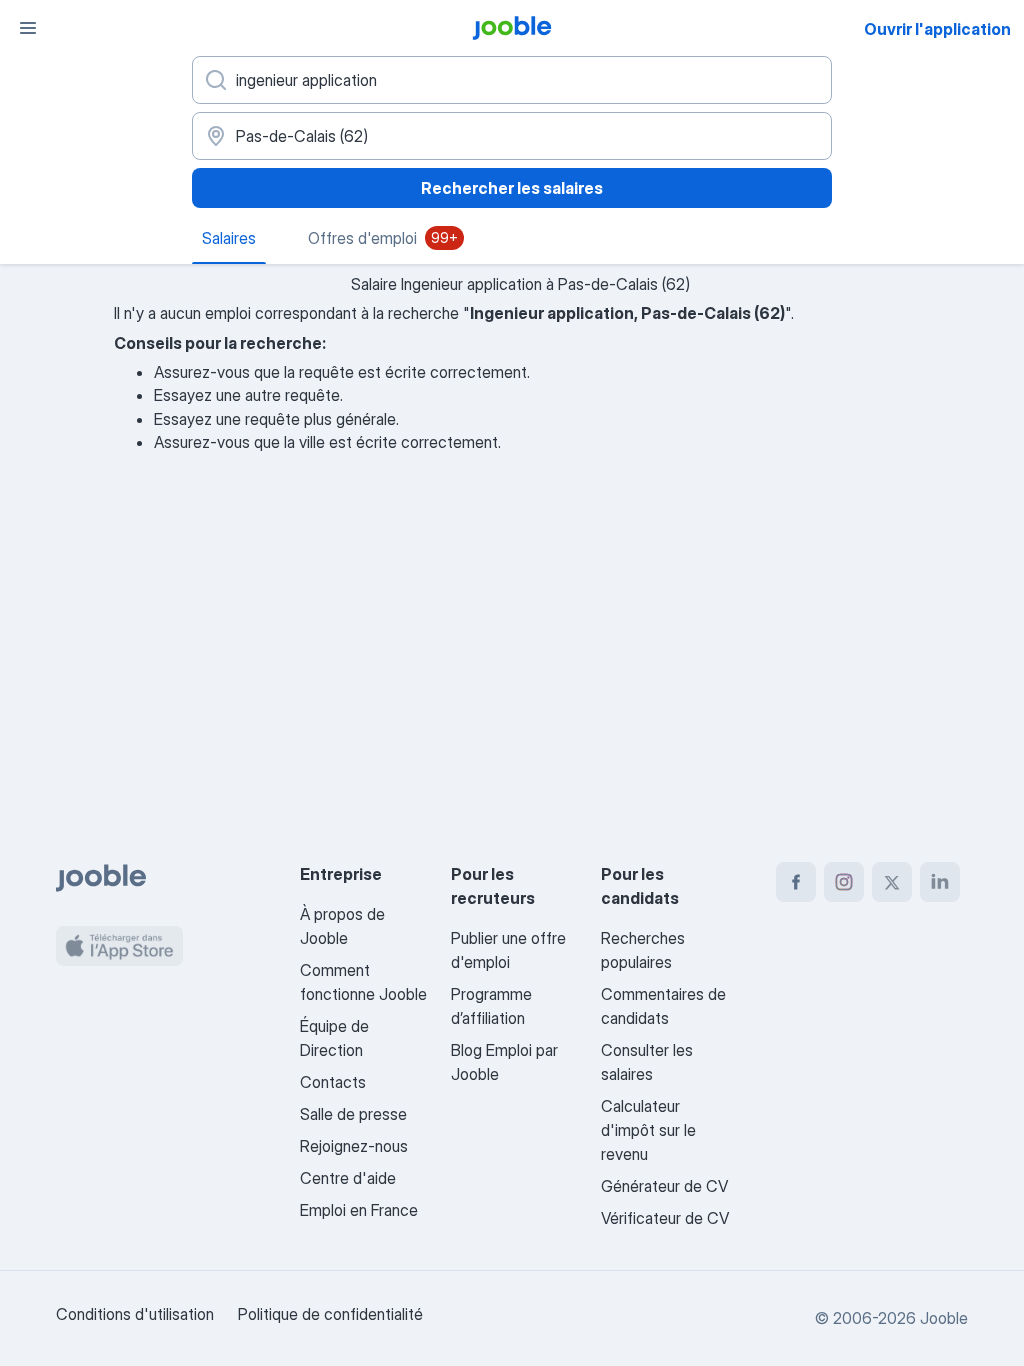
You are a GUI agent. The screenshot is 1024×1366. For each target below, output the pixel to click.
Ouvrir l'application (937, 29)
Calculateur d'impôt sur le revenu (648, 1130)
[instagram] (844, 882)
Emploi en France (359, 1210)
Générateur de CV (664, 1186)
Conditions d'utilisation (135, 1314)
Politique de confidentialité (330, 1314)
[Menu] (28, 28)
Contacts (333, 1082)
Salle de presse (353, 1114)
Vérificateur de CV (665, 1218)
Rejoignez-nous (354, 1146)
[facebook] (796, 882)
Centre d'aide (348, 1178)
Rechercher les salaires (512, 188)
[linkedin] (940, 882)
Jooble (944, 1318)
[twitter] (892, 882)
